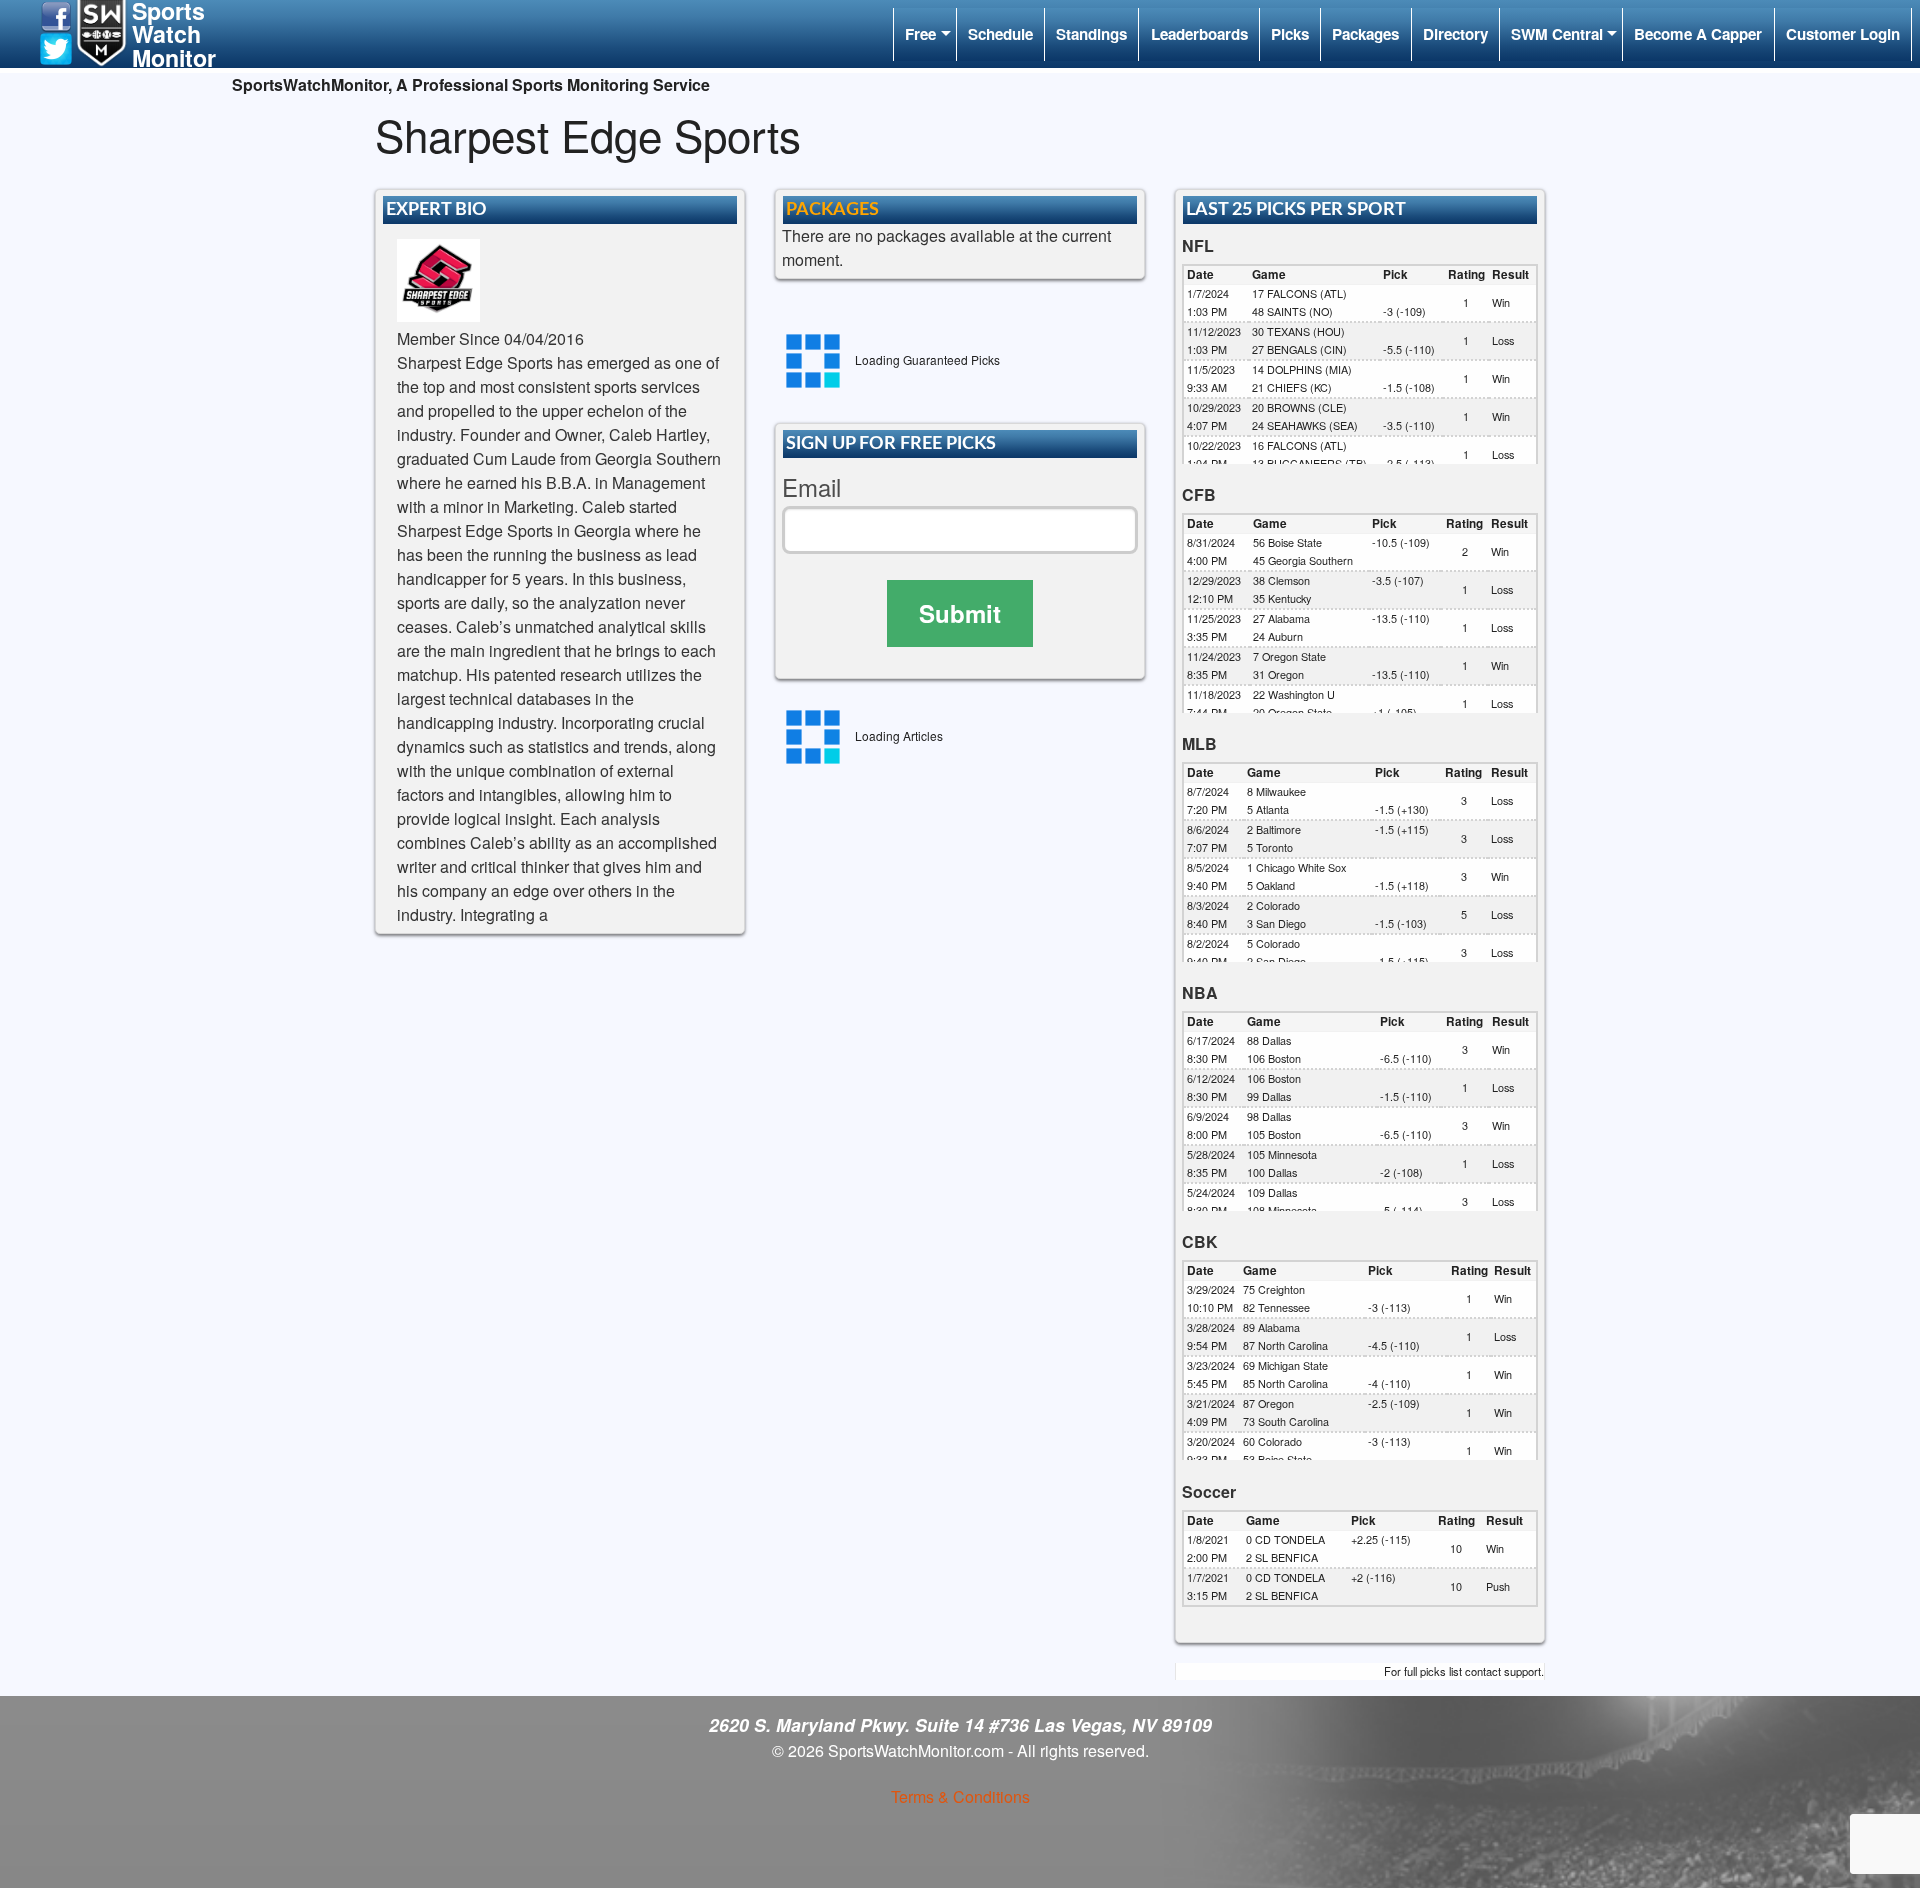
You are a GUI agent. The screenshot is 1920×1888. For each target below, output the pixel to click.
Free (920, 34)
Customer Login (1843, 34)
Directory (1455, 34)
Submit (960, 613)
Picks (1290, 34)
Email (811, 487)
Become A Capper (1698, 34)
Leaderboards (1199, 34)
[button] (56, 14)
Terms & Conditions (960, 1796)
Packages (1365, 34)
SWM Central (1557, 34)
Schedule (1000, 34)
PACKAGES (832, 209)
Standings (1091, 34)
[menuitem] (924, 34)
